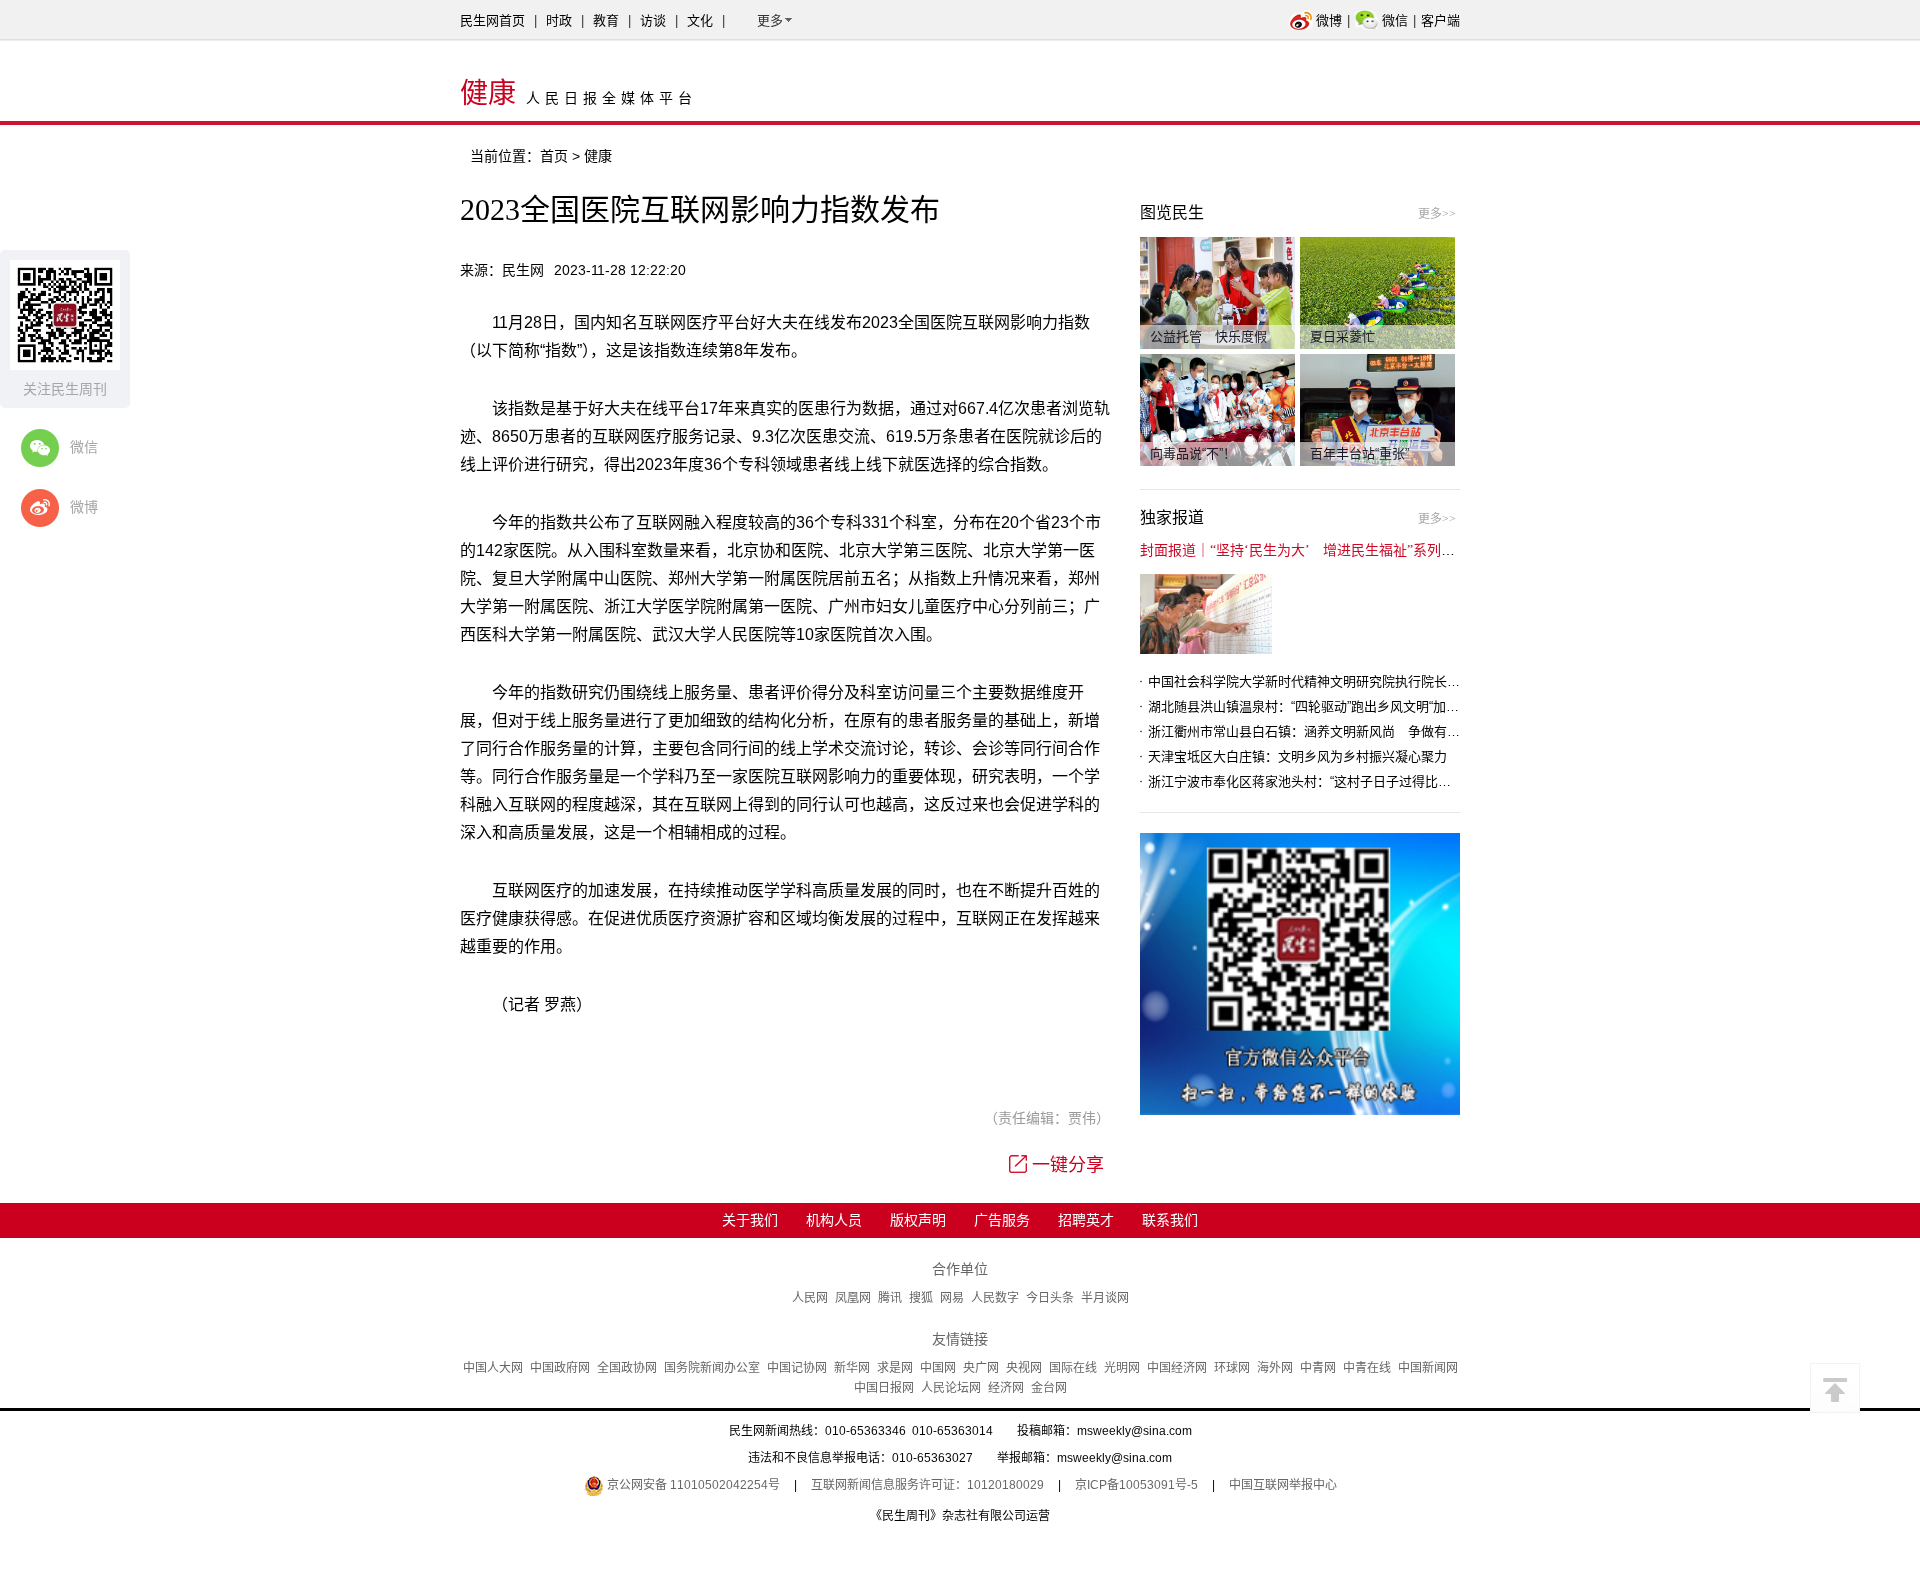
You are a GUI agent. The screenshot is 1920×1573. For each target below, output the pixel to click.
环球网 (1232, 1368)
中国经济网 (1177, 1368)
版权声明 (918, 1220)
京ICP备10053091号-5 (1136, 1485)
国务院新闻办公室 (712, 1368)
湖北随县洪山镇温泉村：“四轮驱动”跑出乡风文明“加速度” (1312, 706)
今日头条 (1050, 1298)
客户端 (1440, 20)
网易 (952, 1298)
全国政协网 (627, 1368)
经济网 (1006, 1388)
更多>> (1437, 214)
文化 (700, 20)
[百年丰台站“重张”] (1377, 409)
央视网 (1024, 1368)
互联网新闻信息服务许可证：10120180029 (927, 1485)
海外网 (1275, 1368)
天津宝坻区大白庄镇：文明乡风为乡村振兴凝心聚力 (1297, 756)
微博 (1329, 20)
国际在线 (1073, 1368)
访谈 (653, 20)
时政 (559, 20)
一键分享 (1068, 1165)
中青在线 (1367, 1368)
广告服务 (1002, 1220)
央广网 (981, 1368)
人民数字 (995, 1298)
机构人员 (834, 1220)
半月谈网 (1105, 1298)
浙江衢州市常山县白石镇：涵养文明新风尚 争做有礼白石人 (1323, 731)
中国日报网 (884, 1388)
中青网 (1318, 1368)
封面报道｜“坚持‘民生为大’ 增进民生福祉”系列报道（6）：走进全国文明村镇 (1381, 550)
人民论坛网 (951, 1388)
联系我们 (1170, 1220)
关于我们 (750, 1220)
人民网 (810, 1298)
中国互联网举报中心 (1283, 1485)
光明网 (1122, 1368)
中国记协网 (797, 1368)
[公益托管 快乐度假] (1217, 292)
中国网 (938, 1368)
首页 (554, 156)
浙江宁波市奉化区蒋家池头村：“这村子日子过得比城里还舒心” (1327, 781)
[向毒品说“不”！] (1217, 409)
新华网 (852, 1368)
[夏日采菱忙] (1377, 292)
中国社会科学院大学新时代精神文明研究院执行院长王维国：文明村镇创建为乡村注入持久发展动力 (1434, 681)
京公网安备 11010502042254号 (692, 1485)
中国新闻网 (1428, 1368)
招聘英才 (1086, 1220)
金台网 (1049, 1388)
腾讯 (890, 1298)
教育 (606, 20)
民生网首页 (492, 20)
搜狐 (921, 1298)
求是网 (895, 1368)
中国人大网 (493, 1368)
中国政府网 (560, 1368)
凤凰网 (853, 1298)
